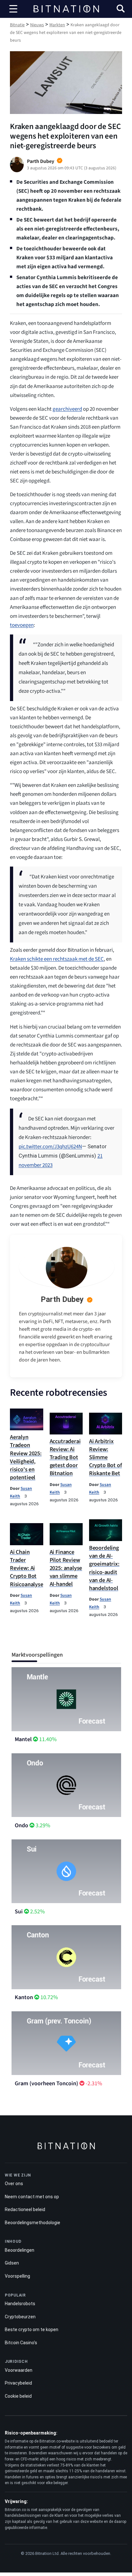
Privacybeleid (18, 2383)
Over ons (14, 2184)
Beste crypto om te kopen (32, 2330)
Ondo (21, 1825)
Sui (19, 1912)
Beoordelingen (20, 2250)
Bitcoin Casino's (21, 2342)
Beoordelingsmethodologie (33, 2222)
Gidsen (12, 2263)
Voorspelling (17, 2276)
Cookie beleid (18, 2396)
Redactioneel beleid (25, 2209)
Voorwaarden (19, 2370)
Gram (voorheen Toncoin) (46, 2083)
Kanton (24, 1997)
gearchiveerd (67, 409)
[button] (121, 9)
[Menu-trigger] (13, 9)
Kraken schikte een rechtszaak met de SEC (57, 959)
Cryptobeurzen (20, 2316)
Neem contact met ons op (32, 2196)
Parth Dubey (62, 1299)
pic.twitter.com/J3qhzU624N (50, 1147)
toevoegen (22, 625)
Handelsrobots (20, 2304)
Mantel (23, 1739)
